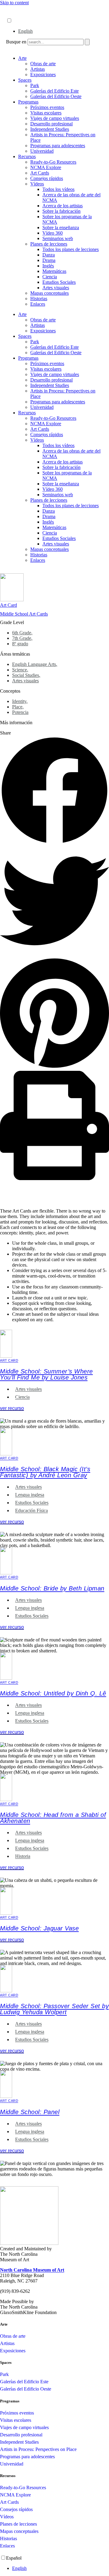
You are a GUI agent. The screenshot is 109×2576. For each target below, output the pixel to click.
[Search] (87, 42)
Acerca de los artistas (63, 206)
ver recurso (12, 1408)
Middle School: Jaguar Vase (39, 1928)
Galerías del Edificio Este (54, 91)
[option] (61, 31)
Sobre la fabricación (61, 211)
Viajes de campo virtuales (55, 118)
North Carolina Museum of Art (32, 2270)
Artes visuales (56, 288)
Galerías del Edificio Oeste (56, 96)
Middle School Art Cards (24, 614)
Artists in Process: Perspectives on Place (38, 2449)
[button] (54, 791)
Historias (39, 299)
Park (35, 85)
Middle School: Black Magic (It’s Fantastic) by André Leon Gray (45, 1472)
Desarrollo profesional (51, 124)
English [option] (25, 31)
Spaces (25, 80)
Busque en (16, 42)
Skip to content (14, 3)
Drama (49, 260)
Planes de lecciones (49, 244)
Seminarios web (58, 238)
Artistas (38, 69)
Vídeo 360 (53, 233)
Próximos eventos (47, 107)
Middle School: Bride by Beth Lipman (52, 1588)
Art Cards (40, 173)
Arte (22, 58)
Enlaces (38, 304)
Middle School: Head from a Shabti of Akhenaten (53, 1818)
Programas (28, 102)
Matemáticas (54, 271)
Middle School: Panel (30, 2112)
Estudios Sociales (59, 282)
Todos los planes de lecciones (71, 249)
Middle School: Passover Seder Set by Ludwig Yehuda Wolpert (54, 2009)
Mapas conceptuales (50, 293)
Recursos (27, 156)
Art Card (8, 605)
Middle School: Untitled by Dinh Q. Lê (53, 1693)
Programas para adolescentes (58, 146)
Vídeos (37, 184)
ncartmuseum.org (23, 14)
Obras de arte (43, 64)
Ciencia (50, 277)
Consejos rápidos (47, 178)
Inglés (48, 266)
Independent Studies (50, 129)
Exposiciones (43, 75)
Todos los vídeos (58, 189)
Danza (49, 255)
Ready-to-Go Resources (53, 162)
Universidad (42, 151)
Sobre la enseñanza (61, 227)
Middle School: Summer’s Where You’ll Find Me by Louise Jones (46, 1374)
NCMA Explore (46, 167)
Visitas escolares (46, 113)
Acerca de (16, 8)
